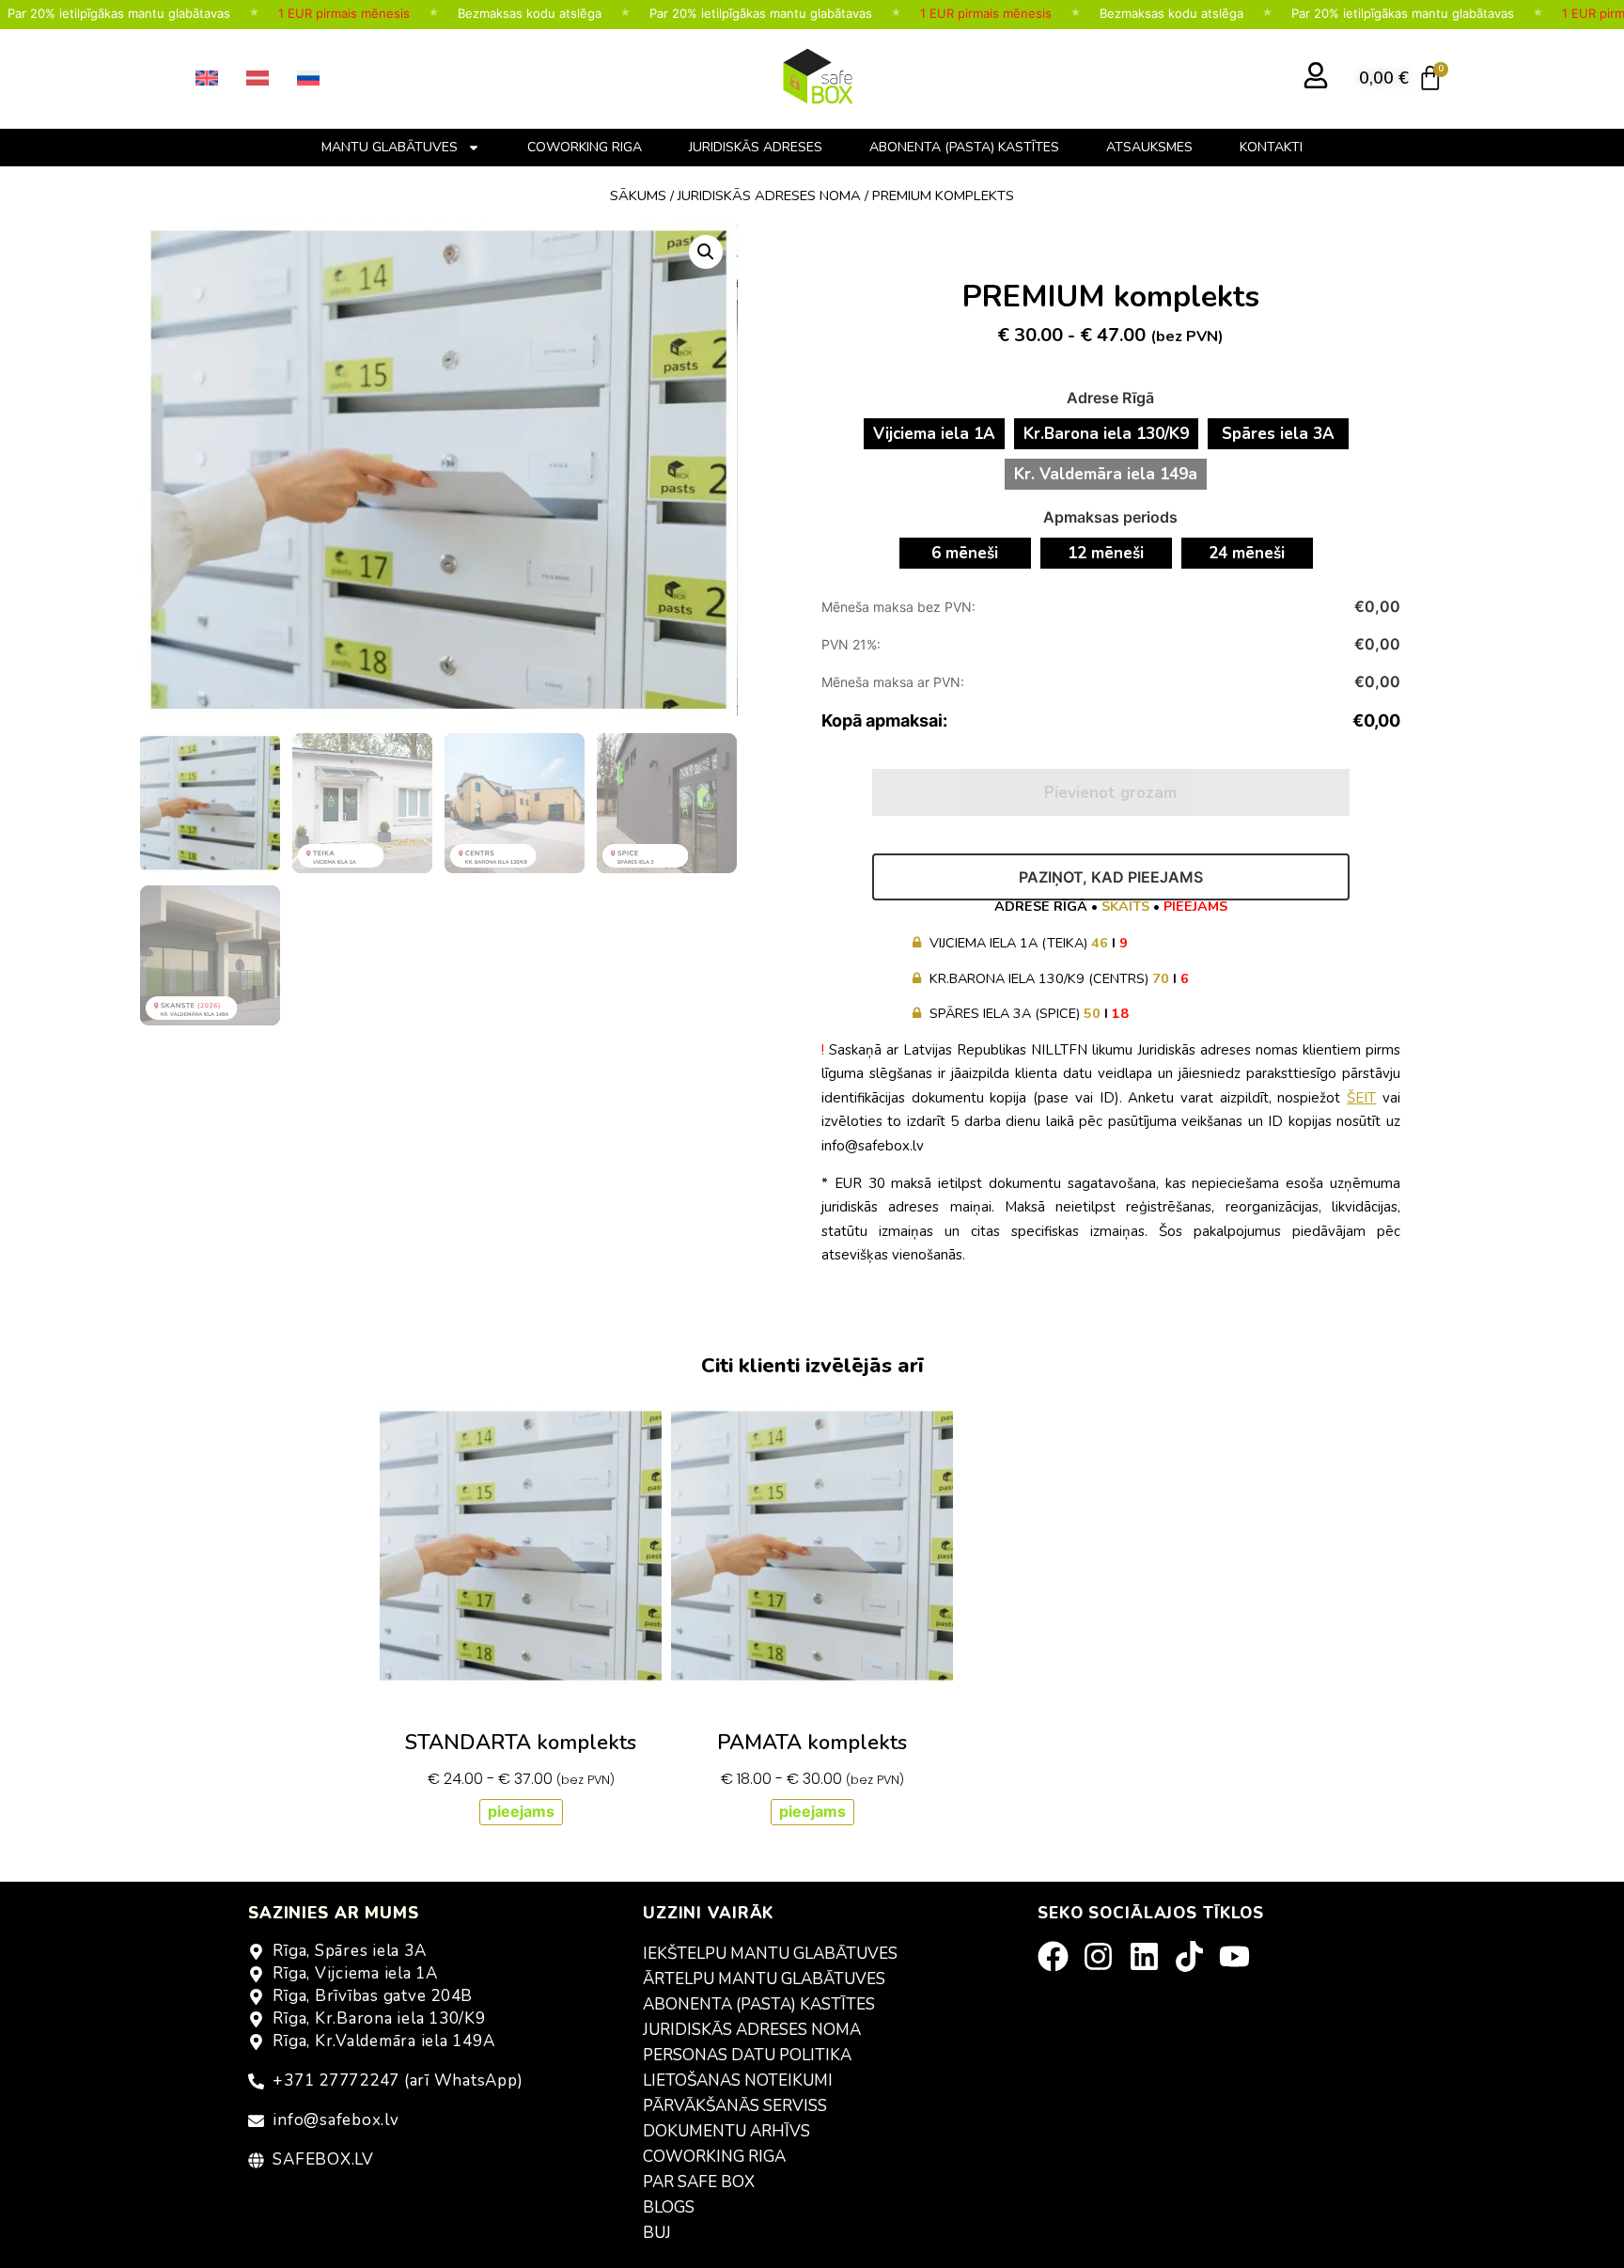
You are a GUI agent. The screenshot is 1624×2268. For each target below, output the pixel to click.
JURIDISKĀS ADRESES (756, 147)
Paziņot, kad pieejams (1111, 877)
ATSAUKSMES (1149, 147)
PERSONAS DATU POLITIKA (747, 2055)
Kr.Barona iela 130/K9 (1106, 434)
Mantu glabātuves (390, 147)
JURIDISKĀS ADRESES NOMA (752, 2030)
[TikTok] (1195, 1956)
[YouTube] (1241, 1956)
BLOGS (669, 2207)
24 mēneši (1247, 553)
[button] (706, 252)
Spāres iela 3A (1278, 434)
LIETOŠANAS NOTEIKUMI (738, 2080)
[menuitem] (207, 78)
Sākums (638, 196)
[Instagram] (1104, 1956)
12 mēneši (1106, 553)
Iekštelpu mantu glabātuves (770, 1954)
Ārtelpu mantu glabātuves (764, 1979)
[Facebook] (1059, 1956)
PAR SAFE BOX (699, 2182)
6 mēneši (965, 553)
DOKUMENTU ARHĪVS (726, 2131)
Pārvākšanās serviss (735, 2106)
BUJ (657, 2233)
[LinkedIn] (1150, 1956)
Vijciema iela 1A (934, 434)
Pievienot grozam (1110, 793)
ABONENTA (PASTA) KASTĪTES (964, 147)
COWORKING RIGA (585, 147)
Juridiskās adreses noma (769, 196)
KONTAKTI (1271, 147)
